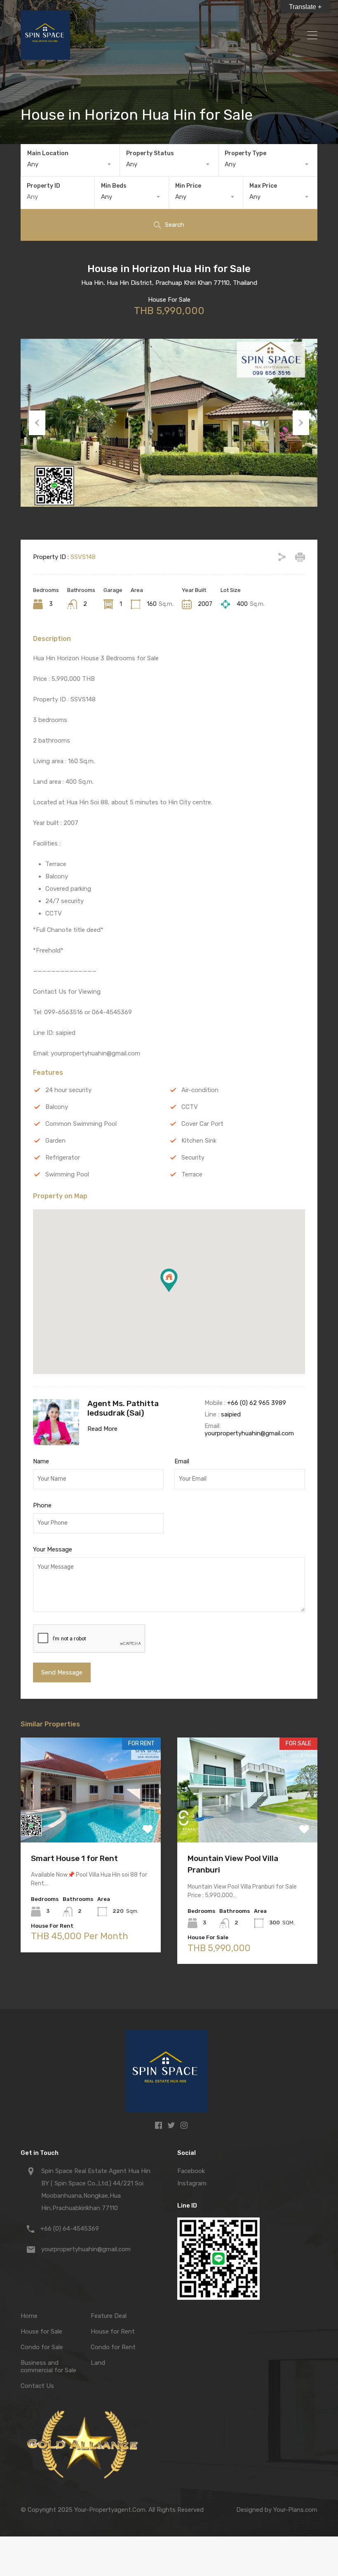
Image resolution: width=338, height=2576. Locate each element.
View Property (91, 1821)
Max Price (263, 186)
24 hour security (68, 1090)
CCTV (190, 1107)
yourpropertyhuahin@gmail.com (249, 1433)
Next (301, 423)
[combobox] (70, 164)
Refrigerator (63, 1158)
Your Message (53, 1549)
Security (193, 1158)
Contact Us (37, 2386)
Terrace (192, 1174)
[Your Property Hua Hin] (45, 56)
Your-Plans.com (295, 2510)
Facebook (191, 2171)
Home (29, 2316)
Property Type (245, 153)
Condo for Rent (113, 2347)
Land (98, 2363)
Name (41, 1461)
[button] (177, 1292)
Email (182, 1461)
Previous (37, 423)
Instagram (192, 2183)
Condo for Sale (42, 2347)
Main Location (48, 153)
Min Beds (114, 186)
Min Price (188, 186)
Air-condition (200, 1090)
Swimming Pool (67, 1174)
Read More (102, 1429)
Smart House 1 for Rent (74, 1858)
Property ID (43, 186)
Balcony (57, 1107)
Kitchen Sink (199, 1141)
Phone (42, 1505)
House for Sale (41, 2331)
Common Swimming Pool (81, 1124)
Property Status (150, 153)
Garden (55, 1141)
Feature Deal (109, 2316)
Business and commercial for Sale (48, 2366)
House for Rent (113, 2331)
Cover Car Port (202, 1124)
